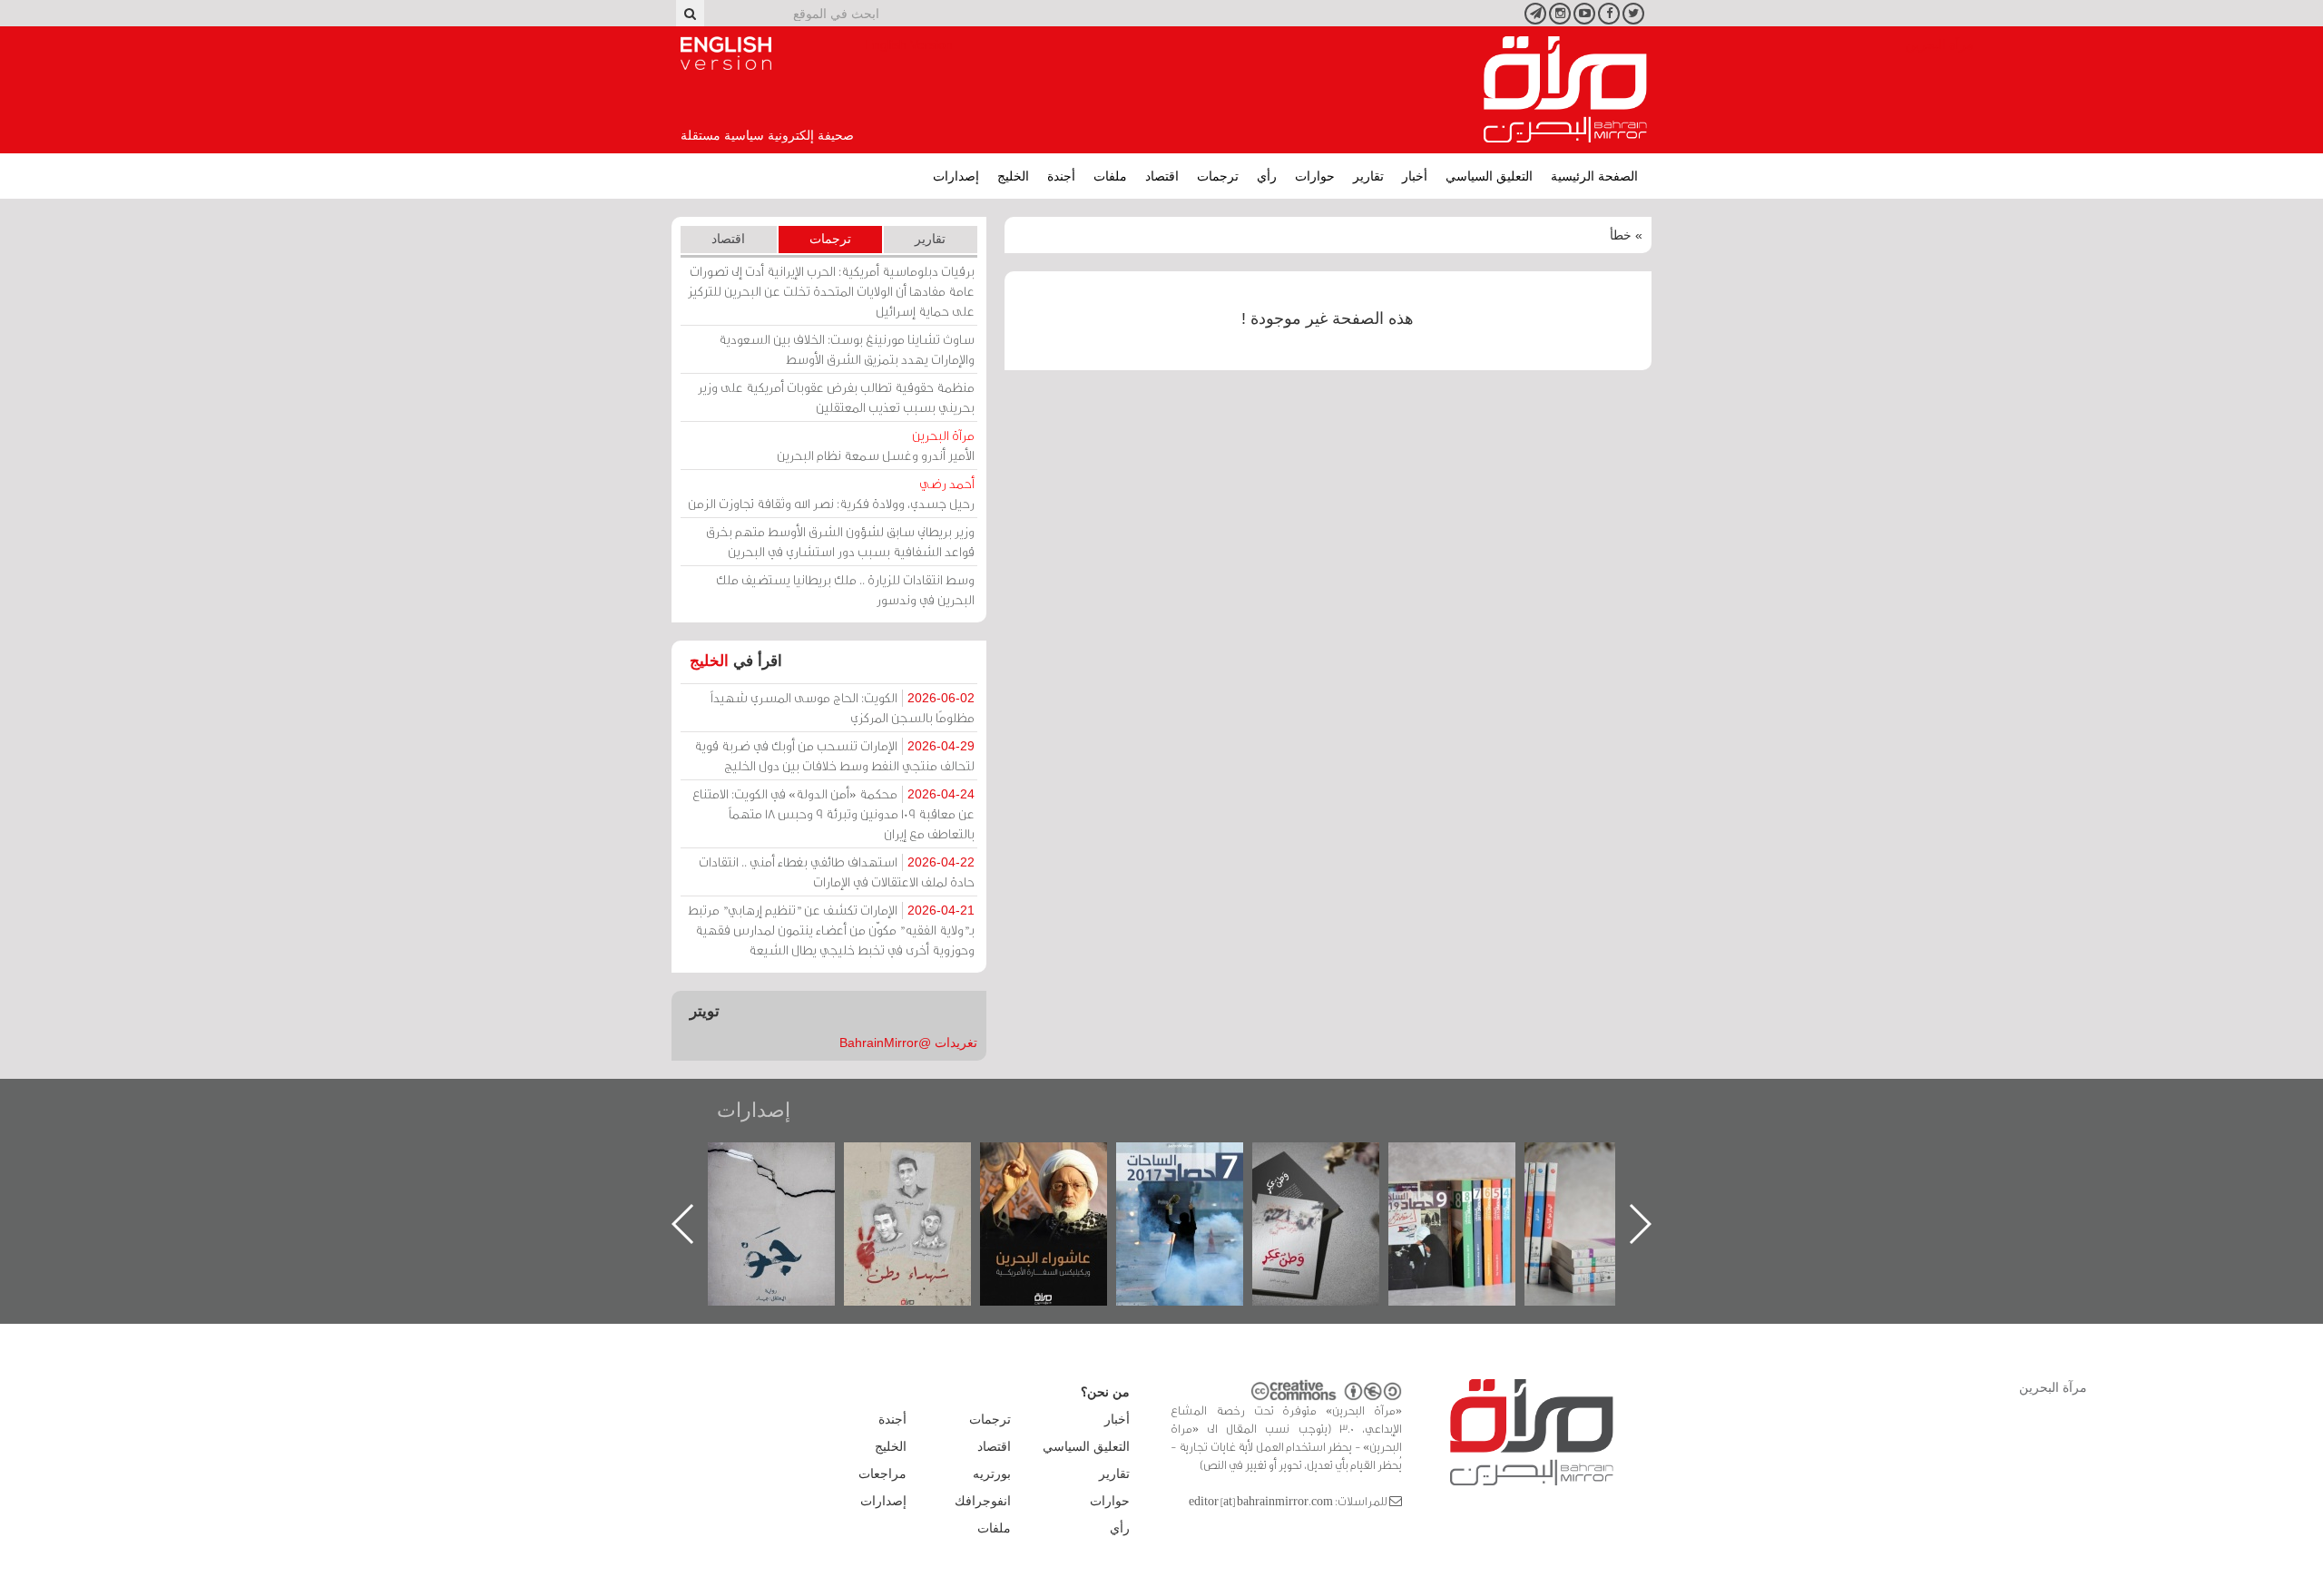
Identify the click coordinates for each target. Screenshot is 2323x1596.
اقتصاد (1162, 176)
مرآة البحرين (1565, 90)
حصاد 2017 (1334, 1162)
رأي (1267, 176)
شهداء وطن (1062, 1162)
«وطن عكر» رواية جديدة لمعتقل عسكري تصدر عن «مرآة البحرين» (1470, 1195)
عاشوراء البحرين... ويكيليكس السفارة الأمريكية (1198, 1184)
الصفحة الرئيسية (1594, 176)
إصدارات (956, 176)
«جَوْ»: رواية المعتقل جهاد (926, 1173)
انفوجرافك (983, 1501)
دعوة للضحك (789, 1162)
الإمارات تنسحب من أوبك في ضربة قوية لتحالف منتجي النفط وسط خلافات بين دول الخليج (834, 755)
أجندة (1061, 176)
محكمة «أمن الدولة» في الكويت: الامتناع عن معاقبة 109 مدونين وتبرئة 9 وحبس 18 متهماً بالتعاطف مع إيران (833, 813)
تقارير (1368, 176)
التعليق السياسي (1489, 176)
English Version (726, 54)
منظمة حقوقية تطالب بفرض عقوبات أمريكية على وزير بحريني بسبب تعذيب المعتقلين (836, 397)
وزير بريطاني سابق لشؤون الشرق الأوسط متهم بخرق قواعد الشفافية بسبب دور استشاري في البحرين (840, 541)
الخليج (1013, 176)
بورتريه (992, 1474)
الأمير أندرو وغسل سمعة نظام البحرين (876, 445)
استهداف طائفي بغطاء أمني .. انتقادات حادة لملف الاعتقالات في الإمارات (837, 871)
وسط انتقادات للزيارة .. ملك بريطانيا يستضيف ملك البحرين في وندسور (845, 589)
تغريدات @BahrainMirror (908, 1043)
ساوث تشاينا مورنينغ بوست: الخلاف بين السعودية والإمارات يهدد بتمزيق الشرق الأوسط (847, 349)
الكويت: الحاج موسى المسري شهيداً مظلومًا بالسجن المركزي (843, 707)
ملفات (1110, 176)
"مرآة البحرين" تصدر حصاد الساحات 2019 (1606, 1184)
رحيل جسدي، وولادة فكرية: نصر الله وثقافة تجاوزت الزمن (831, 493)
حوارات (1315, 176)
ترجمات (1218, 176)
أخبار (1415, 176)
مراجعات (882, 1474)
